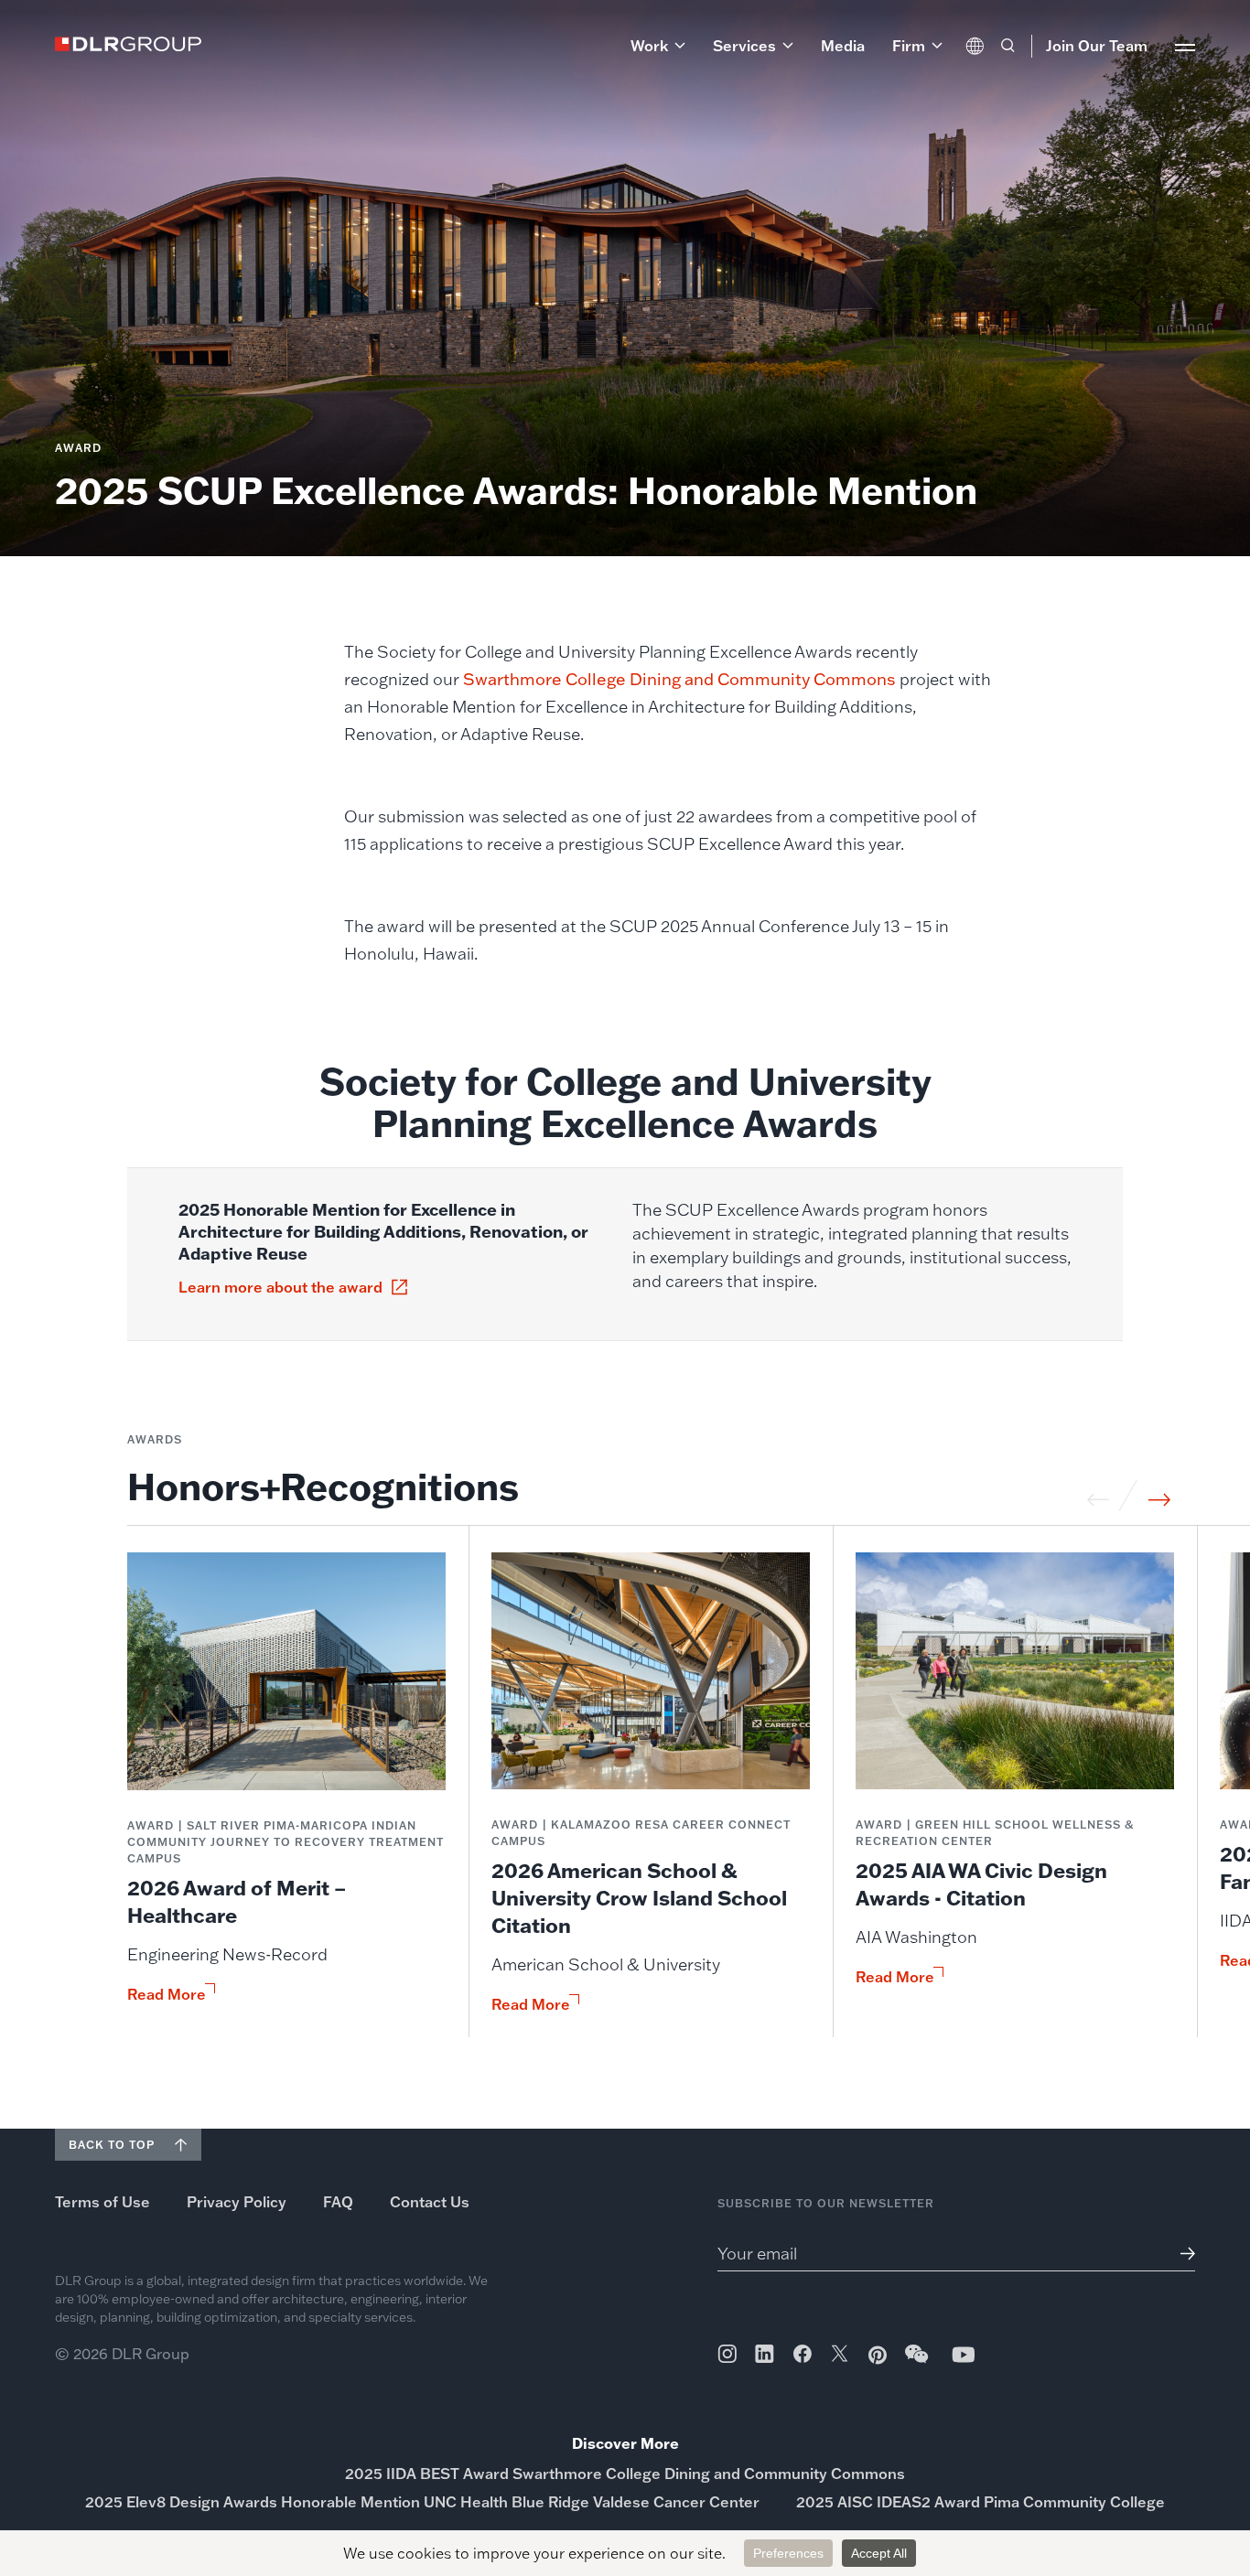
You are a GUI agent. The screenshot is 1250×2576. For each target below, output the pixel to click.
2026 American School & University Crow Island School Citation (639, 1898)
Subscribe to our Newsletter (826, 2203)
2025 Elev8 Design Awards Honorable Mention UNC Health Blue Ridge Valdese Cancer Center (422, 2502)
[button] (658, 46)
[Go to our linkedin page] (765, 2354)
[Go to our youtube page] (964, 2354)
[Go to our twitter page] (840, 2356)
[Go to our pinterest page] (878, 2355)
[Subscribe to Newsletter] (1181, 2254)
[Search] (1008, 46)
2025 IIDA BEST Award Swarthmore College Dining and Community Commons (625, 2474)
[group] (286, 1795)
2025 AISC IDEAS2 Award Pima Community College (981, 2502)
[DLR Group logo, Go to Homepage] (128, 44)
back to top (112, 2145)
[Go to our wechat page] (918, 2363)
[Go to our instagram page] (727, 2354)
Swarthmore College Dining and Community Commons (681, 679)
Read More (167, 1994)
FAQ (338, 2202)
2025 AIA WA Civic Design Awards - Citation (981, 1884)
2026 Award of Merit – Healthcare (237, 1901)
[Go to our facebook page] (803, 2354)
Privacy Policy (237, 2202)
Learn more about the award (280, 1287)
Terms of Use (102, 2202)
